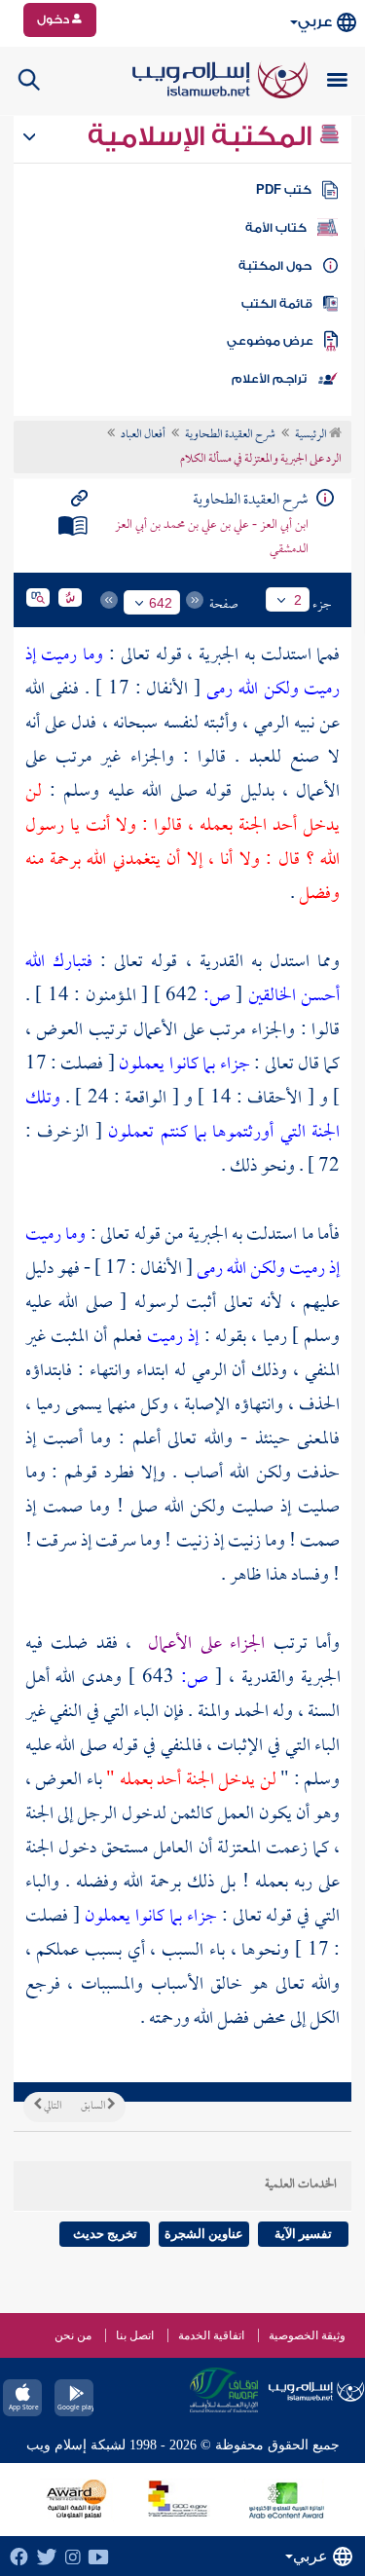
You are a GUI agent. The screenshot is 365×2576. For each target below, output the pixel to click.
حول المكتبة (275, 266)
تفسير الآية (303, 2234)
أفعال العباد (143, 435)
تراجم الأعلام (269, 379)
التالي (52, 2107)
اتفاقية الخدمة (211, 2335)
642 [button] (161, 603)
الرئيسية (312, 435)
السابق (94, 2107)
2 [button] (298, 600)
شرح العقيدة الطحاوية (230, 435)
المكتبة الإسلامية (203, 136)
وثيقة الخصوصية (307, 2335)
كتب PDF (284, 190)
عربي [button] (315, 22)
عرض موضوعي (270, 341)
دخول (55, 19)
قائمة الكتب (277, 304)
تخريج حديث (105, 2234)
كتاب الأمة (276, 228)
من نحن (73, 2335)
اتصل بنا (135, 2335)
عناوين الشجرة (204, 2234)
